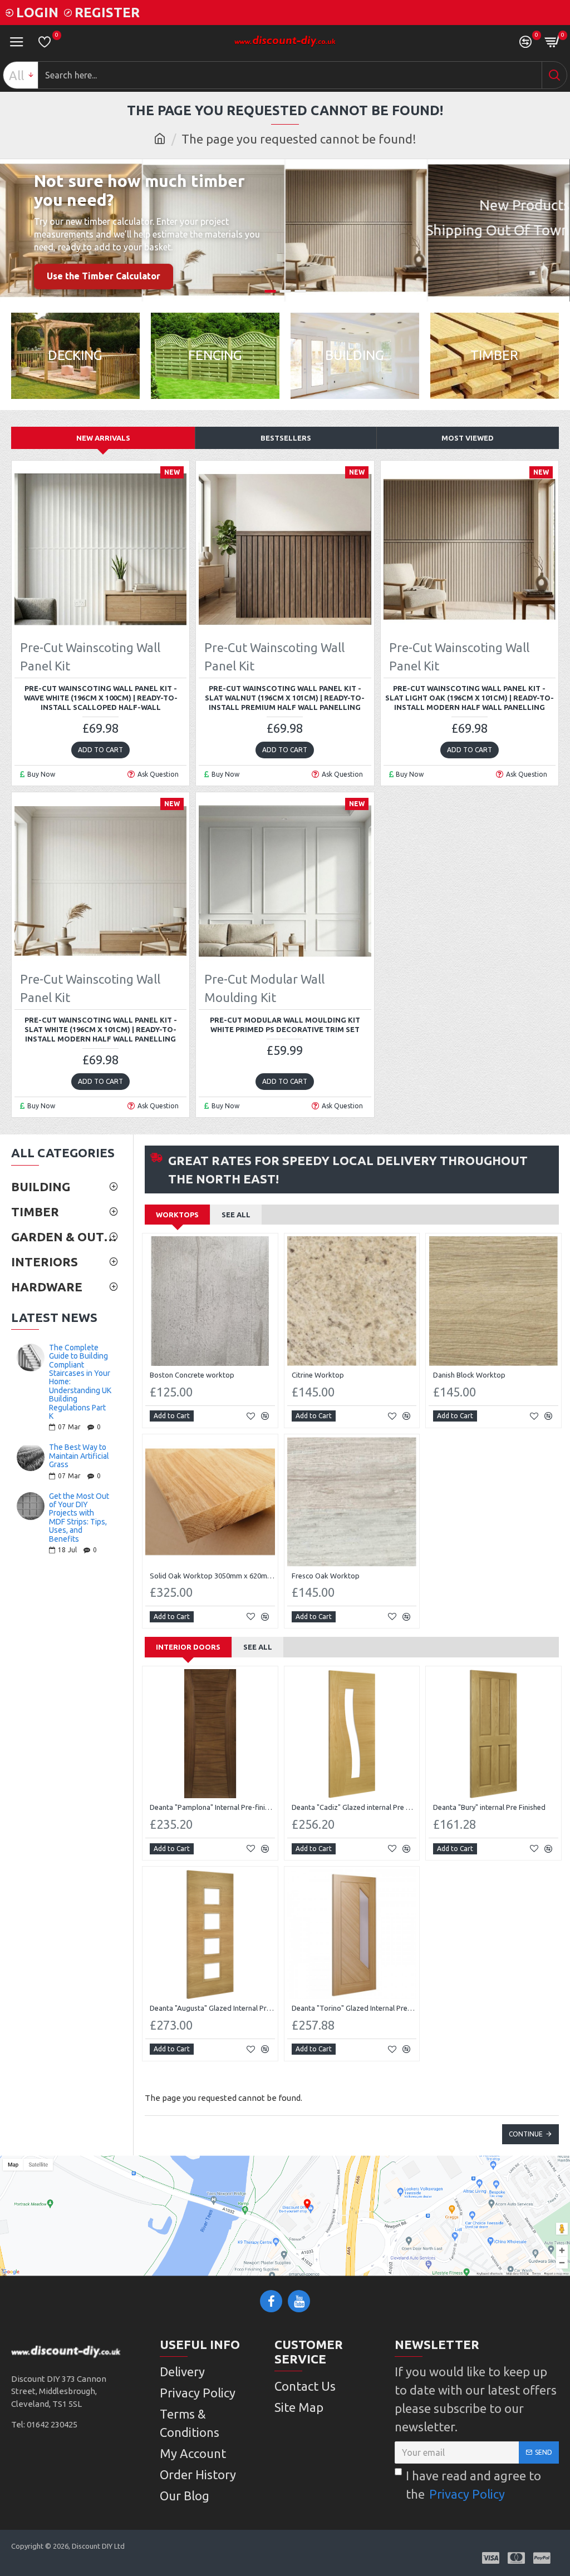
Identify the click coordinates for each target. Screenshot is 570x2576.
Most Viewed (468, 438)
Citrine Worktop (318, 1375)
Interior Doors (188, 1647)
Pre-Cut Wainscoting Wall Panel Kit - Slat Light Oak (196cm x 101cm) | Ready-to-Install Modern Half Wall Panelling (470, 698)
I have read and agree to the (473, 2485)
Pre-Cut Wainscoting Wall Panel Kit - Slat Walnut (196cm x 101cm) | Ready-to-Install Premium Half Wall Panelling (285, 698)
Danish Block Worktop (469, 1375)
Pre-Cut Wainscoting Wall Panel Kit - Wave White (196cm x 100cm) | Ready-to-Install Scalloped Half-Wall (101, 698)
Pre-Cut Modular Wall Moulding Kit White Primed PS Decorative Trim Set (285, 1025)
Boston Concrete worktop (192, 1375)
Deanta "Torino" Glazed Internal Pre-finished (354, 2008)
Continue (526, 2134)
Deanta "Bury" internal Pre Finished (489, 1807)
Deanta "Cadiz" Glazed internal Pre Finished (354, 1807)
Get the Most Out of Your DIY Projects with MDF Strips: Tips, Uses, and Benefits (79, 1518)
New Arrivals (103, 438)
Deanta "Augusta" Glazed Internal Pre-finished (212, 2008)
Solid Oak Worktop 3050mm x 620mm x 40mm (212, 1576)
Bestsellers (286, 438)
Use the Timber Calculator (104, 276)
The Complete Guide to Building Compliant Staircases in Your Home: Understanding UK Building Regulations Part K (80, 1382)
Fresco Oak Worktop (326, 1576)
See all (236, 1215)
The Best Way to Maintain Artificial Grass (79, 1456)
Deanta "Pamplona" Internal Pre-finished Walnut (212, 1807)
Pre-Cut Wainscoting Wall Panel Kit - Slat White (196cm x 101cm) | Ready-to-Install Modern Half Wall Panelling (101, 1029)
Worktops (177, 1215)
